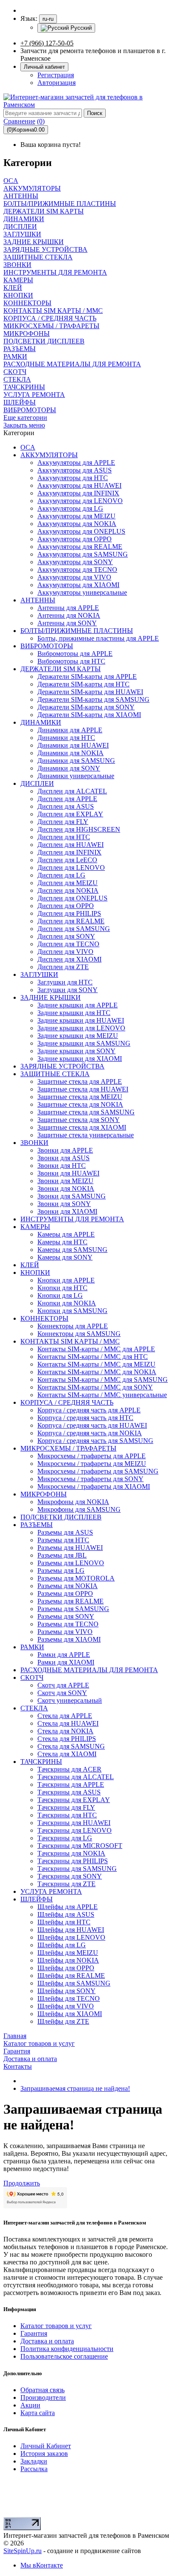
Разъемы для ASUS (65, 1532)
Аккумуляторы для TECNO (77, 569)
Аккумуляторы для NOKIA (77, 524)
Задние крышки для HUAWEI (81, 1020)
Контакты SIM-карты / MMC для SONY (95, 1387)
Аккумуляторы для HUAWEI (79, 485)
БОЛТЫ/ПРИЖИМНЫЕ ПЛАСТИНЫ (77, 631)
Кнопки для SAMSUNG (72, 1311)
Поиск (95, 113)
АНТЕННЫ (38, 600)
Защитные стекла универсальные (86, 1135)
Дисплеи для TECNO (68, 944)
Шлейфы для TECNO (69, 1998)
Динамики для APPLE (70, 730)
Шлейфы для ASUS (66, 1914)
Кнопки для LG (60, 1295)
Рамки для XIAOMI (66, 1662)
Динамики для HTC (66, 738)
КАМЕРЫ (35, 1227)
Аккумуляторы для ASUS (75, 470)
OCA (28, 447)
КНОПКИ (35, 1273)
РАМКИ (32, 1647)
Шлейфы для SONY (66, 1991)
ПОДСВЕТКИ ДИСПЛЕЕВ (61, 1517)
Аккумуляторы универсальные (82, 592)
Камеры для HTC (62, 1242)
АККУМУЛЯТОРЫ (49, 455)
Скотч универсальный (70, 1700)
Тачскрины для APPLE (71, 1784)
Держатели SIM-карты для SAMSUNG (93, 699)
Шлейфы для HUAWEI (71, 1930)
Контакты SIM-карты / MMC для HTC (93, 1357)
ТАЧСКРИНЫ (41, 1762)
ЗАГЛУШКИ (39, 974)
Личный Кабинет (46, 2446)
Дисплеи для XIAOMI (69, 959)
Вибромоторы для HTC (71, 661)
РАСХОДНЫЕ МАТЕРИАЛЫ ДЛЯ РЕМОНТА (89, 1670)
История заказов (44, 2454)
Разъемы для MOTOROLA (76, 1578)
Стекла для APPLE (65, 1716)
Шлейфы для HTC (64, 1922)
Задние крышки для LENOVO (81, 1028)
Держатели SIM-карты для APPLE (87, 676)
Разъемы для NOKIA (68, 1586)
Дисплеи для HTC (64, 837)
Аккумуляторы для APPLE (76, 463)
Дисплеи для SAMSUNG (74, 929)
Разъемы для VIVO (65, 1632)
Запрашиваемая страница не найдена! (75, 2088)
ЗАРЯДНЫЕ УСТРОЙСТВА (62, 1066)
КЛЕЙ (30, 1265)
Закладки (34, 2461)
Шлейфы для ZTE (63, 2021)
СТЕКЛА (34, 1708)
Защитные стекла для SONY (79, 1120)
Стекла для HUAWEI (68, 1723)
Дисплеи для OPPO (66, 906)
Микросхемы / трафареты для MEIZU (92, 1464)
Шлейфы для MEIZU (68, 1953)
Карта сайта (38, 2413)
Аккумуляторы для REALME (80, 547)
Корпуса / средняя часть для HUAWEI (92, 1425)
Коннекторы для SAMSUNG (79, 1334)
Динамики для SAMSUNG (76, 761)
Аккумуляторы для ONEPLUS (81, 531)
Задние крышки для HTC (74, 1013)
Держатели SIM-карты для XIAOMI (89, 715)
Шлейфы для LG (62, 1945)
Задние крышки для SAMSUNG (84, 1043)
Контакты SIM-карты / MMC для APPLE (96, 1349)
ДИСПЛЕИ (37, 783)
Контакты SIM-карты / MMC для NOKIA (97, 1372)
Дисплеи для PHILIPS (69, 913)
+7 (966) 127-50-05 (47, 43)
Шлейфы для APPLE (68, 1907)
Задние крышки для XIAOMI (80, 1059)
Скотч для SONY (62, 1693)
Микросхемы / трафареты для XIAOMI (94, 1486)
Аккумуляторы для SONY (75, 562)
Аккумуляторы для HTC (73, 478)
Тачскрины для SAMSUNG (77, 1869)
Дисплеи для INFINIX (69, 852)
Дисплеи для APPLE (67, 799)
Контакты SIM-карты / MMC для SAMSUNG (103, 1379)
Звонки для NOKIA (66, 1188)
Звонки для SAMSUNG (72, 1196)
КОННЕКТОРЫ (44, 1318)
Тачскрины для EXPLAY (74, 1800)
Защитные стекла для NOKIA (80, 1104)
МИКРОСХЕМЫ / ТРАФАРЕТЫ (68, 1448)
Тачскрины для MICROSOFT (80, 1846)
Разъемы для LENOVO (71, 1563)
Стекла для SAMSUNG (71, 1746)
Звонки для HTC (62, 1166)
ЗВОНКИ (34, 1143)
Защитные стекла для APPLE (80, 1081)
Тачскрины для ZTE (66, 1884)
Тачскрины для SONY (70, 1876)
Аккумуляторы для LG (70, 508)
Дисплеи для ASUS (66, 806)
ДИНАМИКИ (41, 722)
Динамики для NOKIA (71, 753)
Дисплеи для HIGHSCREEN (79, 829)
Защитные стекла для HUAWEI (83, 1089)
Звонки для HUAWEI (68, 1173)
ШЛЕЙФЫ (37, 1899)
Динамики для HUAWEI (73, 745)
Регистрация (56, 75)
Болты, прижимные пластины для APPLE (98, 638)
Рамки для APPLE (64, 1655)
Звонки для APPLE (65, 1150)
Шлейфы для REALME (71, 1976)
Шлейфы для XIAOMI (70, 2014)
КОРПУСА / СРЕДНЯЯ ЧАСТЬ (67, 1402)
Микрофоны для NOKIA (73, 1502)
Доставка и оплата (47, 2341)
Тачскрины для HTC (67, 1815)
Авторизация (56, 83)
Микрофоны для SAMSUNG (79, 1509)
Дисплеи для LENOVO (71, 868)
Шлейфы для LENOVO (71, 1937)
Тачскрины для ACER (69, 1769)
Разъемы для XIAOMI (69, 1639)
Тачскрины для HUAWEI (74, 1823)
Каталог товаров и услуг (56, 2326)
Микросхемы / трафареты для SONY (90, 1479)
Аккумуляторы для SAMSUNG (83, 554)
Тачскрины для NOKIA (71, 1853)
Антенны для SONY (67, 623)
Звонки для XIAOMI (67, 1211)
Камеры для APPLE (66, 1234)
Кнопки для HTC (62, 1288)
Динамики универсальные (76, 776)
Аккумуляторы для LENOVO (80, 501)
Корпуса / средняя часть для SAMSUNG (95, 1441)
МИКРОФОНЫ (44, 1494)
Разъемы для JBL (62, 1555)
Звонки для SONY (64, 1204)
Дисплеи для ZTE (63, 967)
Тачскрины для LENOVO (75, 1830)
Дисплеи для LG (61, 875)
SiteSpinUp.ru (23, 2551)
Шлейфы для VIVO (66, 2006)
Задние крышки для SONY (76, 1051)
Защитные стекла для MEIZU (80, 1097)
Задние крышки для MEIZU (78, 1036)
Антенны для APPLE (68, 608)
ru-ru (48, 19)
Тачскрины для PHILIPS (73, 1861)
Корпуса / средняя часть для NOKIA (90, 1433)
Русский (80, 28)
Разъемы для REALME (71, 1601)
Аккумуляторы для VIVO (74, 577)
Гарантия (34, 2333)
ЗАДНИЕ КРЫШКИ (51, 997)
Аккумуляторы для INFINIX (78, 493)
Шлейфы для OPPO (66, 1968)
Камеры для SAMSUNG (72, 1250)
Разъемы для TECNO (68, 1624)
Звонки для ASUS (64, 1158)
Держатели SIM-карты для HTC (83, 684)
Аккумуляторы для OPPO (75, 539)
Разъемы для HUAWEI (70, 1548)
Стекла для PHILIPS (67, 1739)
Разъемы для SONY (66, 1616)
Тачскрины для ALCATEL (76, 1777)
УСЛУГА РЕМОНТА (51, 1891)
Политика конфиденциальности (67, 2349)
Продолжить (22, 2183)
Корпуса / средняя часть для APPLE (89, 1410)
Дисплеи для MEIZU (68, 883)
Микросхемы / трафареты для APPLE (92, 1456)
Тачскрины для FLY (66, 1807)
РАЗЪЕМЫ (37, 1525)
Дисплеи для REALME (71, 921)
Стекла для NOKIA (65, 1731)
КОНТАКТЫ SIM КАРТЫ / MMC (70, 1341)
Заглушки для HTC (65, 982)
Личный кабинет (44, 67)
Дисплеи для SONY (66, 936)
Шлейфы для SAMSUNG (74, 1983)
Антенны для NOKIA (69, 615)
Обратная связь (42, 2390)
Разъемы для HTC (63, 1540)
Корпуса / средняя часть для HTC (85, 1418)
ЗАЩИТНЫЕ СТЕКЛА (55, 1074)
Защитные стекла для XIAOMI (82, 1127)
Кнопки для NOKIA (67, 1303)
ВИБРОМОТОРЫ (47, 646)
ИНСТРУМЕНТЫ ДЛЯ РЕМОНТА (72, 1219)
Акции (30, 2405)
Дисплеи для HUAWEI (71, 845)
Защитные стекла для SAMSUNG (86, 1112)
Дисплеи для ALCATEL (72, 791)
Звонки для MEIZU (65, 1181)
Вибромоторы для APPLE (75, 654)
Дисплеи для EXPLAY (70, 814)
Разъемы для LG (61, 1571)
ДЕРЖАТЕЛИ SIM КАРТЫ (61, 669)
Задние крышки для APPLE (78, 1005)
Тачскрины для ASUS (69, 1792)
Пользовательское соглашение (64, 2356)
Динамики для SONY (69, 768)
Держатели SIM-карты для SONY (86, 707)
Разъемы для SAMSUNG (73, 1609)
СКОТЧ (32, 1677)
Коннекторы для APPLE (73, 1326)
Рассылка (34, 2469)
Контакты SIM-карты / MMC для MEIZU (96, 1364)
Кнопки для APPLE (66, 1280)
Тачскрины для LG (65, 1838)
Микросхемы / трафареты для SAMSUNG (98, 1471)
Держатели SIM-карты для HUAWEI (90, 692)
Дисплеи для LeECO (67, 860)
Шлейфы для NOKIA (68, 1960)
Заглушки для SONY (68, 990)
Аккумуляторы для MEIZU (76, 516)
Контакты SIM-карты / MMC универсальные (102, 1395)
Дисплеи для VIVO (65, 952)
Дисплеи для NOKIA (68, 890)
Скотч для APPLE (63, 1685)
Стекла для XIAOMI (67, 1754)
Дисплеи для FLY (63, 822)
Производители (43, 2397)
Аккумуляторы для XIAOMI (78, 585)
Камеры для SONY (65, 1257)
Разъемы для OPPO (65, 1593)
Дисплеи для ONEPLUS (72, 898)
